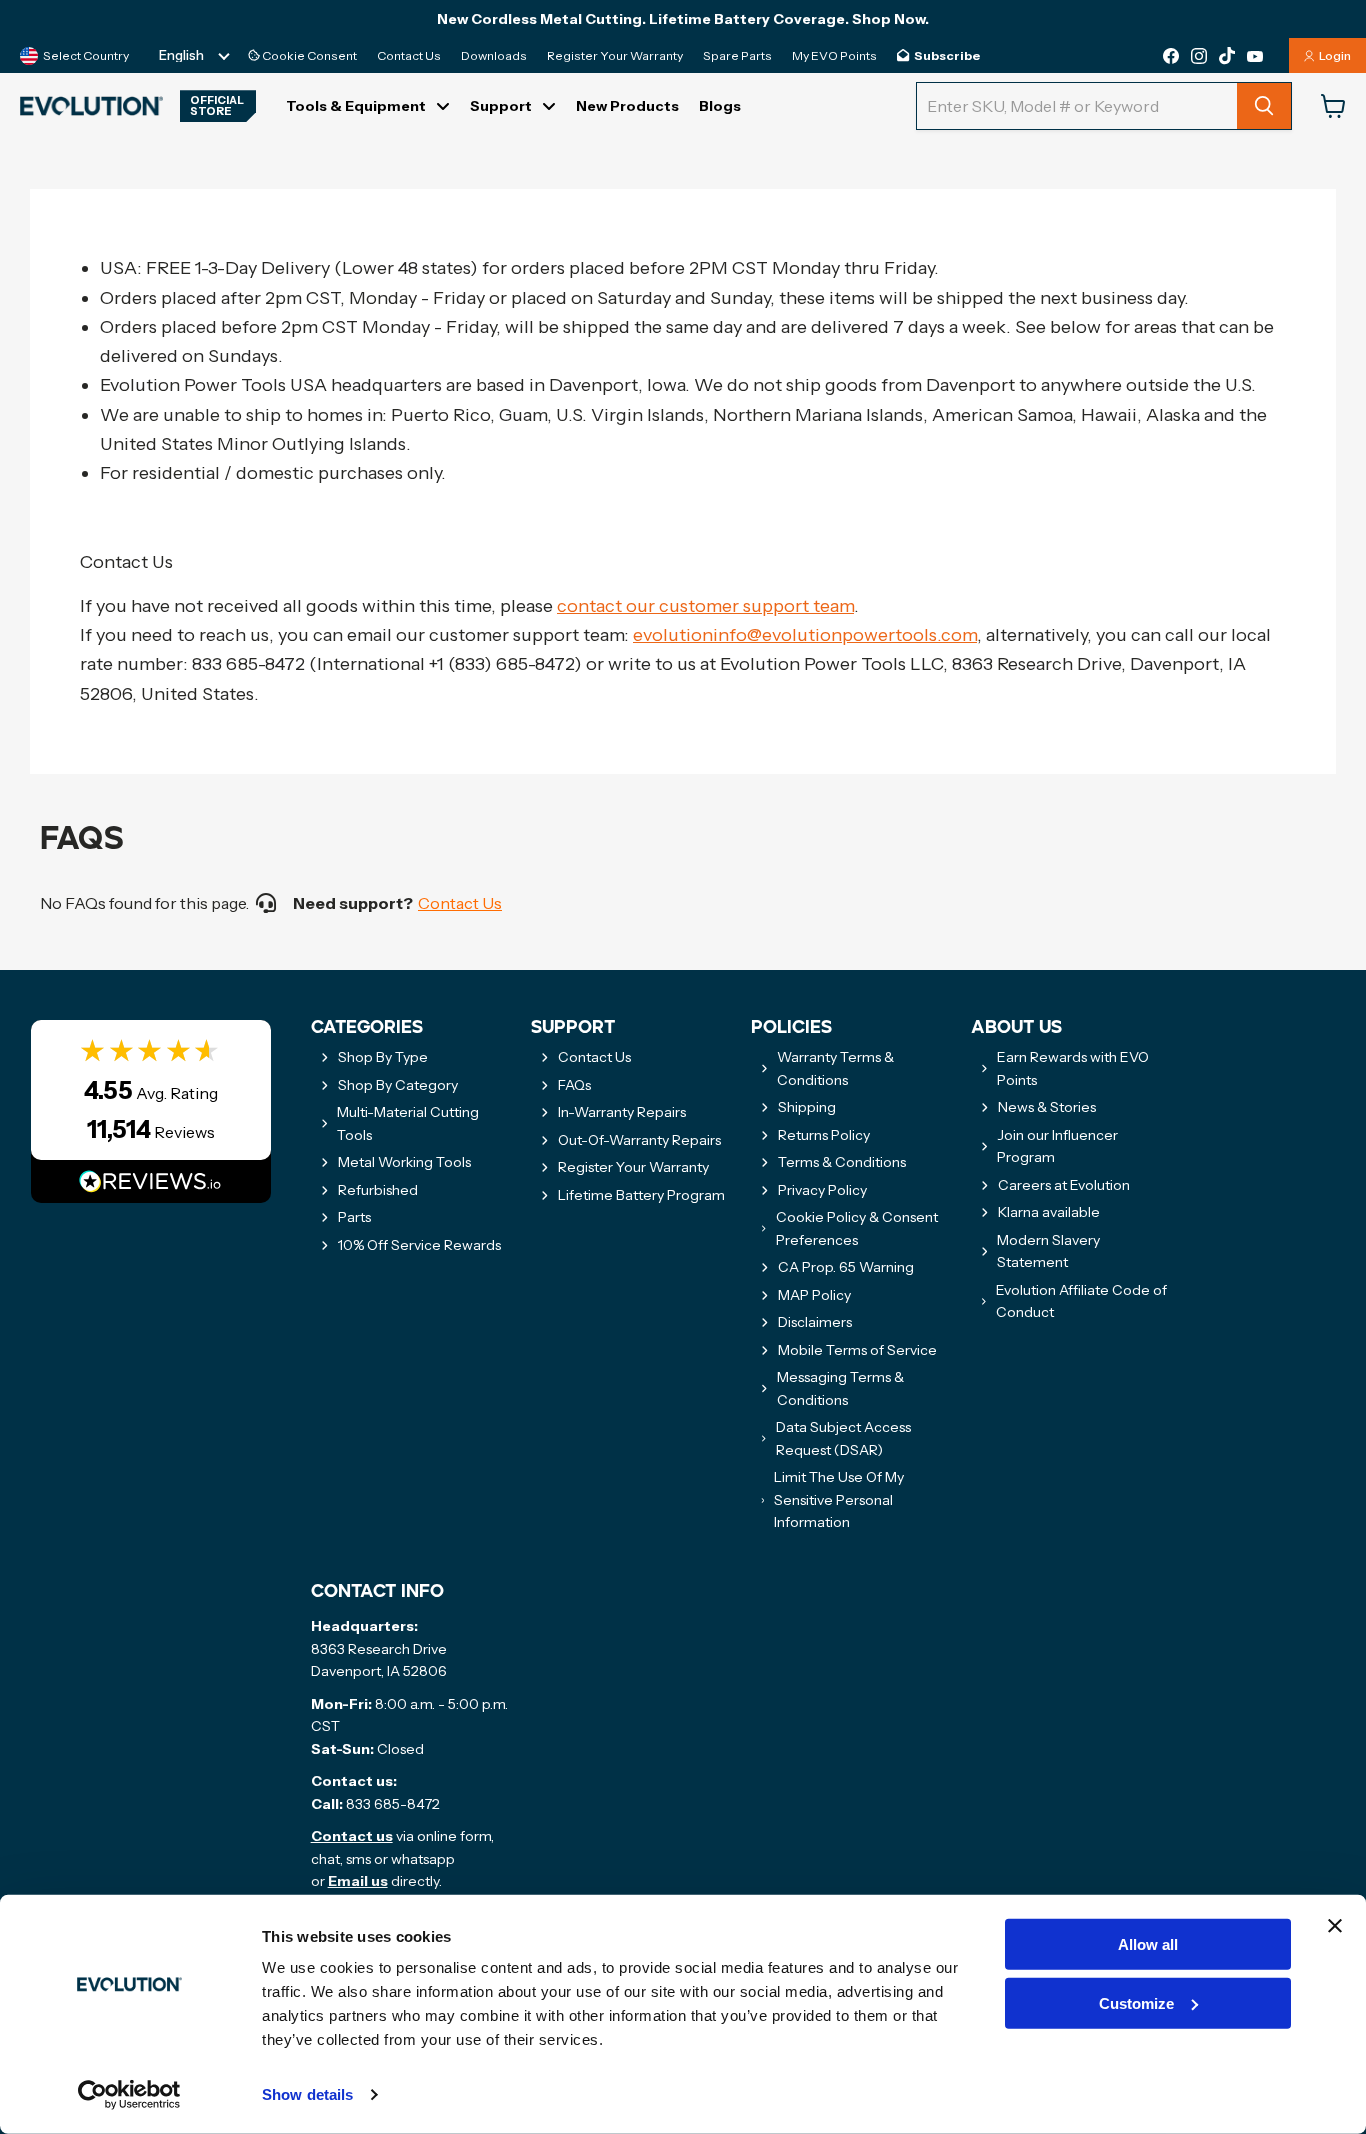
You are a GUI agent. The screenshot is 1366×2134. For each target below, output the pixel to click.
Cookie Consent (308, 56)
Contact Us (409, 56)
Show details (307, 2094)
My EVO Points (834, 56)
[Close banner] (1335, 1926)
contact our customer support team (705, 606)
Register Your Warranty (615, 56)
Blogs (720, 106)
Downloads (494, 56)
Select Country (86, 55)
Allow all (1148, 1944)
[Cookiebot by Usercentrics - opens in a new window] (129, 2095)
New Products (627, 106)
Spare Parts (737, 56)
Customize (1136, 2003)
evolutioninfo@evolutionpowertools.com (805, 635)
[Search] (1264, 106)
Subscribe (947, 56)
